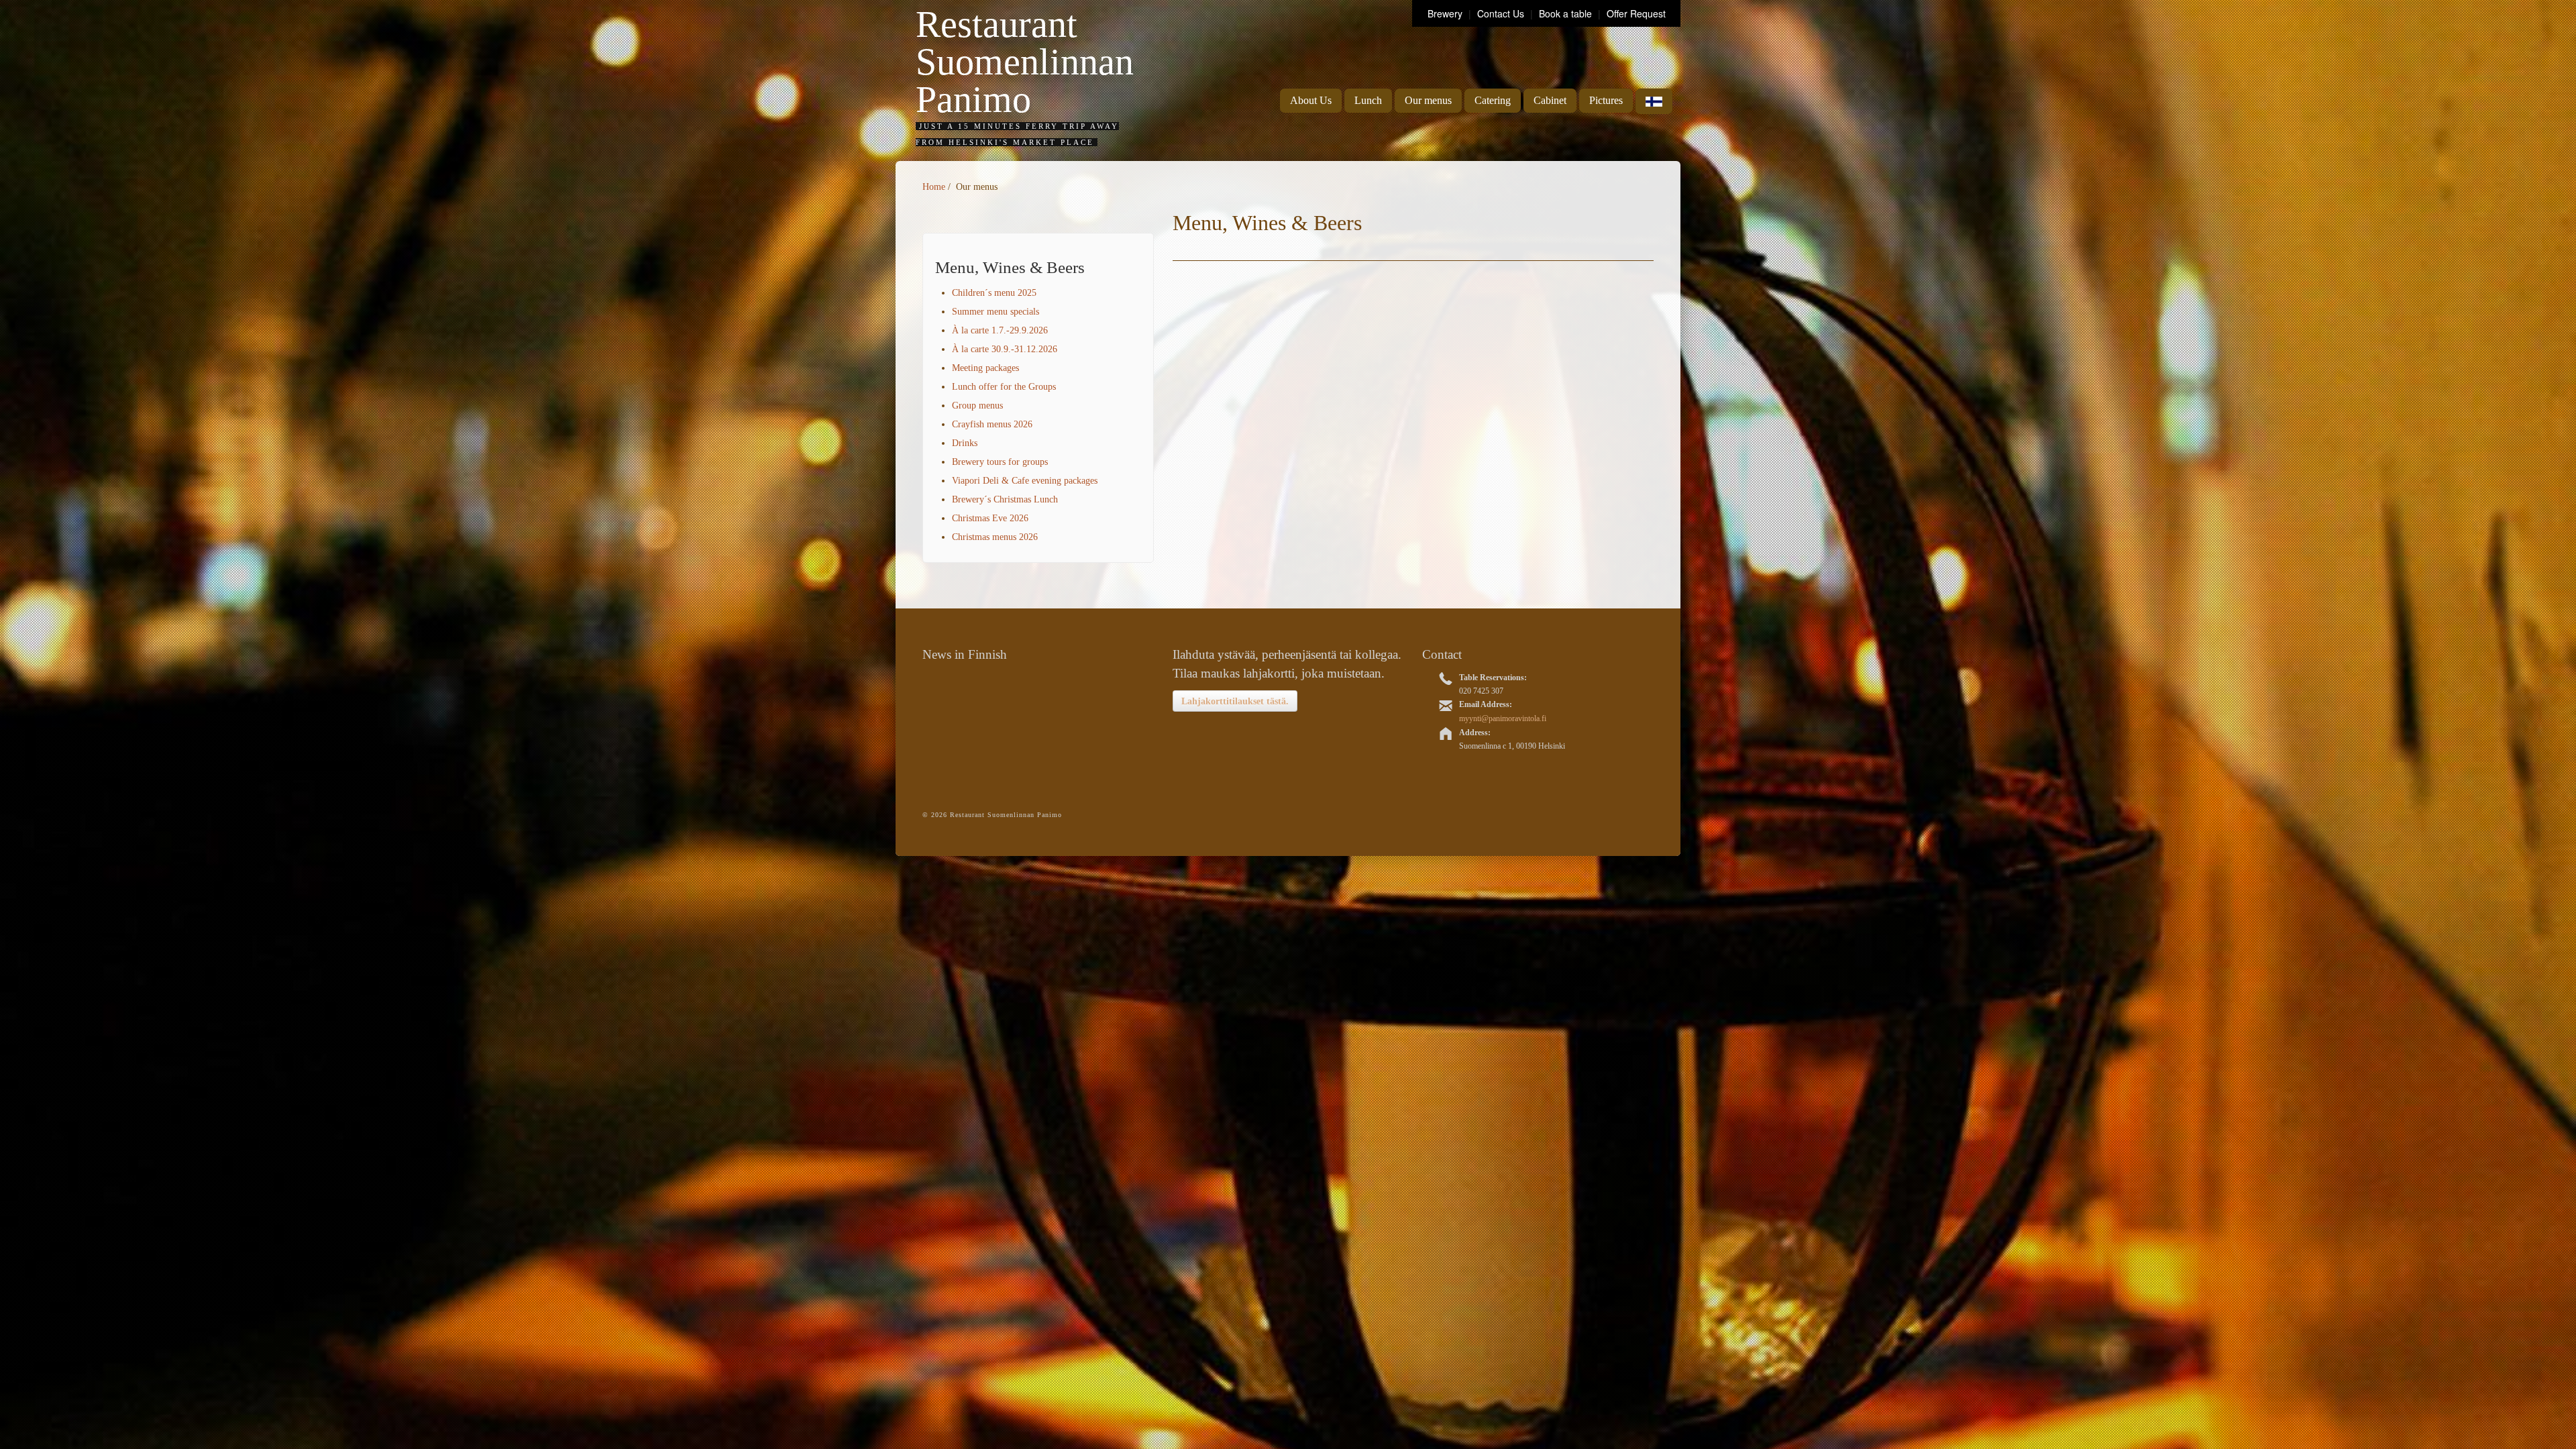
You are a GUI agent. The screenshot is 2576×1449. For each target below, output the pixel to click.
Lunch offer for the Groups (1004, 387)
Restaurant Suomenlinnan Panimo (1025, 62)
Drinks (965, 443)
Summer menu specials (996, 312)
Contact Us (1502, 13)
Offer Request (1636, 13)
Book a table (1565, 13)
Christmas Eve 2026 (990, 518)
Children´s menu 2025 (994, 293)
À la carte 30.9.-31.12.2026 (1005, 349)
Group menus (977, 406)
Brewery (1446, 13)
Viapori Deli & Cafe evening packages (1025, 481)
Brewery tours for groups (1000, 462)
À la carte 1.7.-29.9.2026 (1000, 330)
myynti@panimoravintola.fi (1503, 718)
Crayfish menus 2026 (992, 424)
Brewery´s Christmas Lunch (1005, 499)
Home (934, 187)
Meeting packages (985, 368)
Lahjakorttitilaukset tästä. (1235, 701)
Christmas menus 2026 (995, 537)
